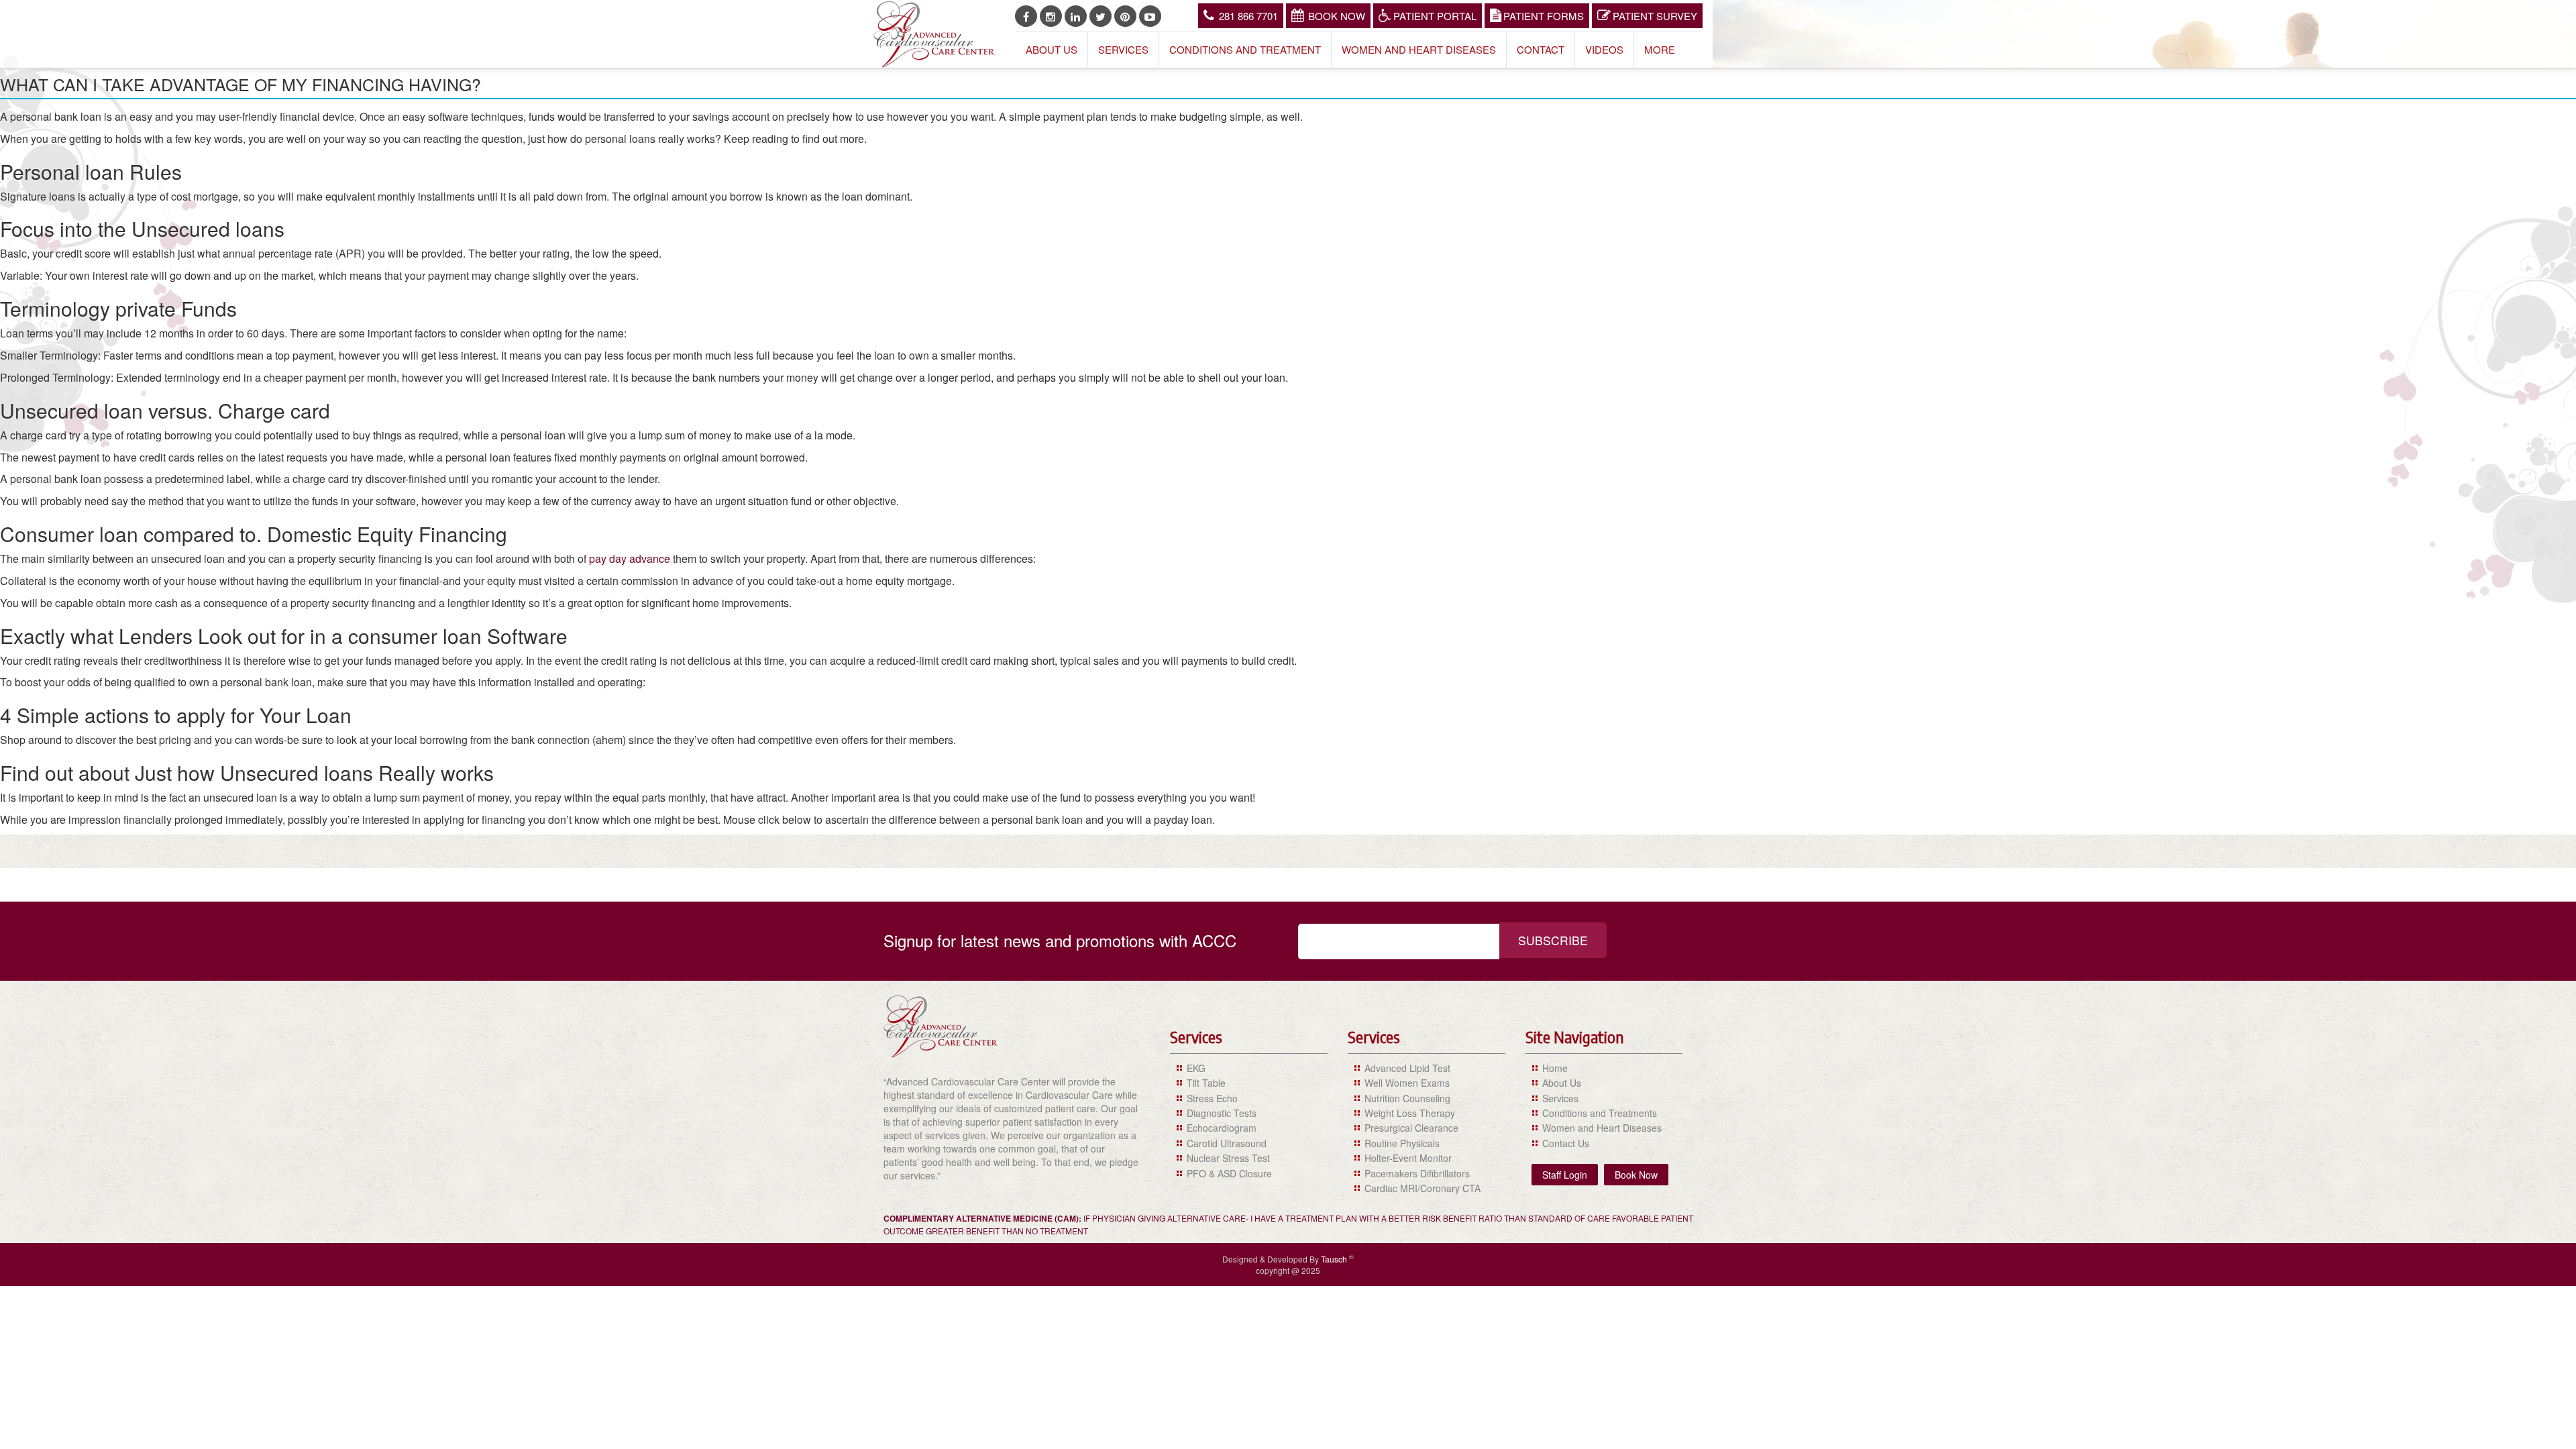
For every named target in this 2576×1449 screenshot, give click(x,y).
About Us (1052, 49)
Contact (1541, 49)
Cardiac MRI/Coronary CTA (1423, 1188)
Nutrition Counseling (1407, 1098)
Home (1555, 1068)
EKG (1196, 1068)
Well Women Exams (1407, 1083)
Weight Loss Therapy (1410, 1113)
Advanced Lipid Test (1407, 1068)
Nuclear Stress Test (1228, 1158)
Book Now (1337, 16)
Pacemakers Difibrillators (1417, 1173)
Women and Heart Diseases (1419, 49)
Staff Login (1565, 1175)
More (1660, 49)
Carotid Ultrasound (1227, 1143)
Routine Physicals (1402, 1143)
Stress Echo (1212, 1098)
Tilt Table (1206, 1083)
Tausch (1335, 1259)
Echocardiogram (1222, 1128)
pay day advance (630, 558)
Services (1123, 49)
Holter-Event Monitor (1408, 1158)
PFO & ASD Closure (1229, 1173)
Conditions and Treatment (1245, 49)
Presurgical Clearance (1411, 1128)
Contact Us (1566, 1143)
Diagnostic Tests (1222, 1113)
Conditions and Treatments (1600, 1113)
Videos (1604, 49)
